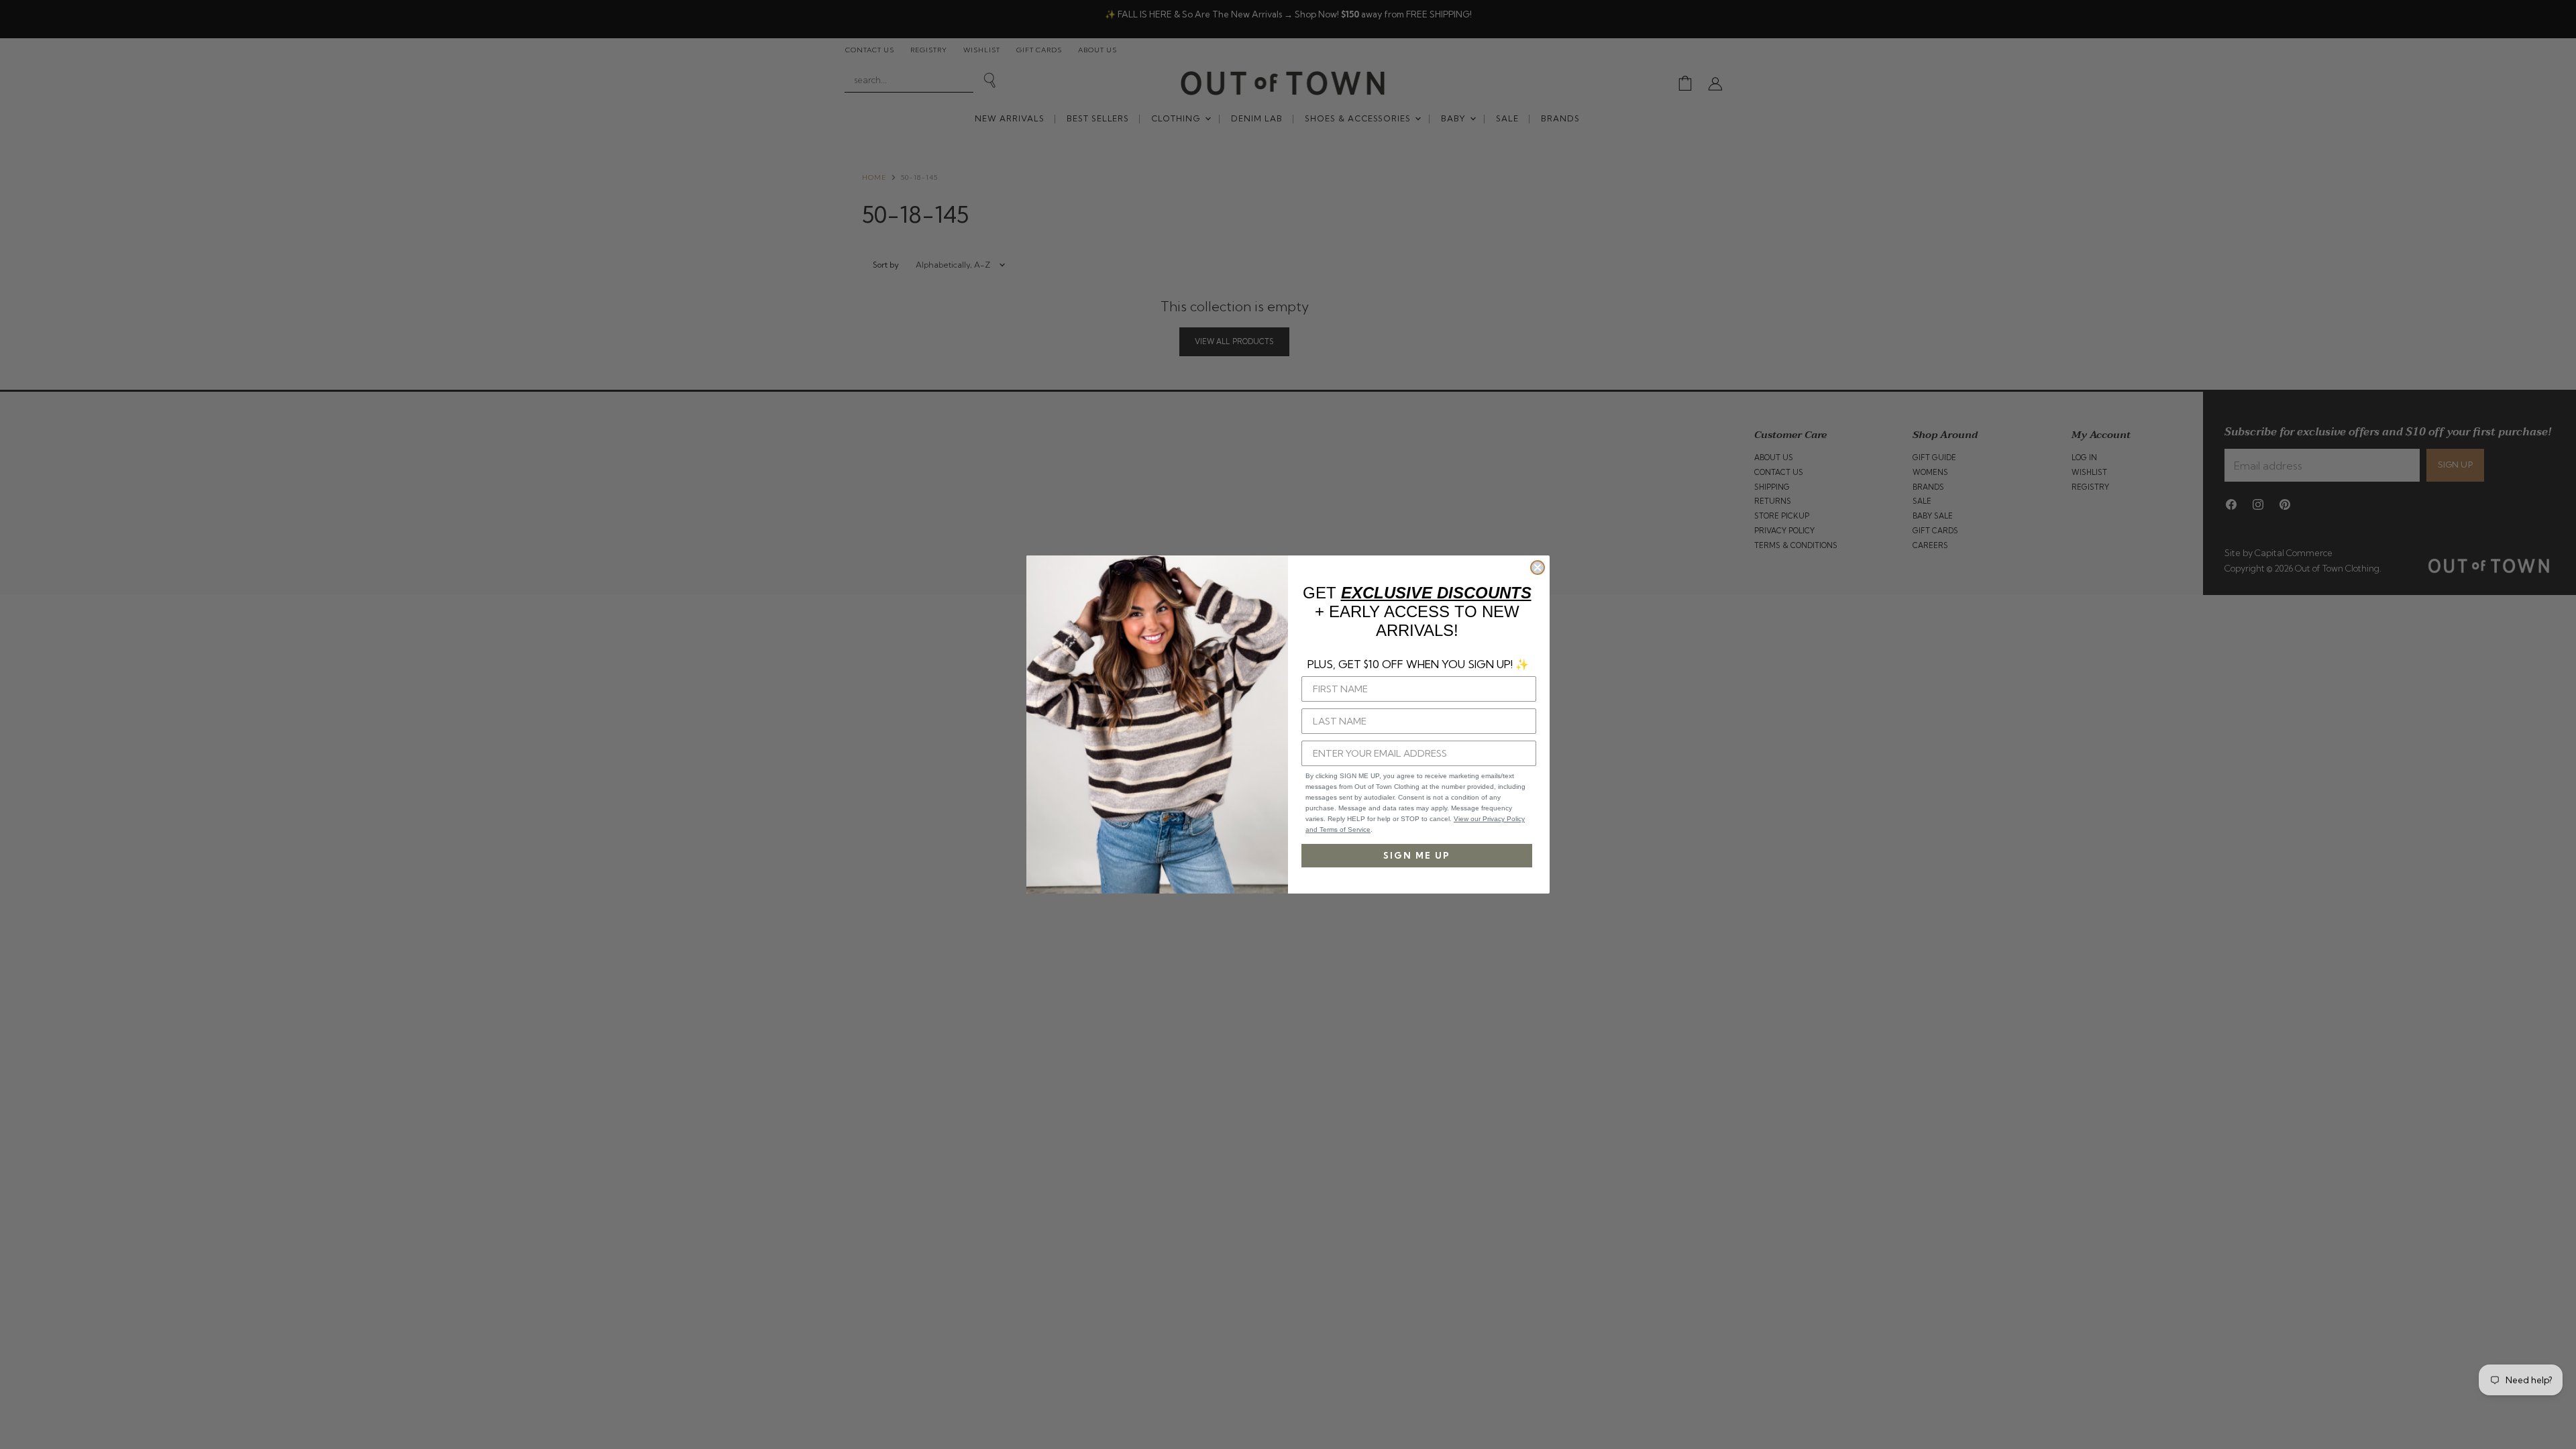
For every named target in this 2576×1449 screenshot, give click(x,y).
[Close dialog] (1538, 568)
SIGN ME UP (1417, 855)
